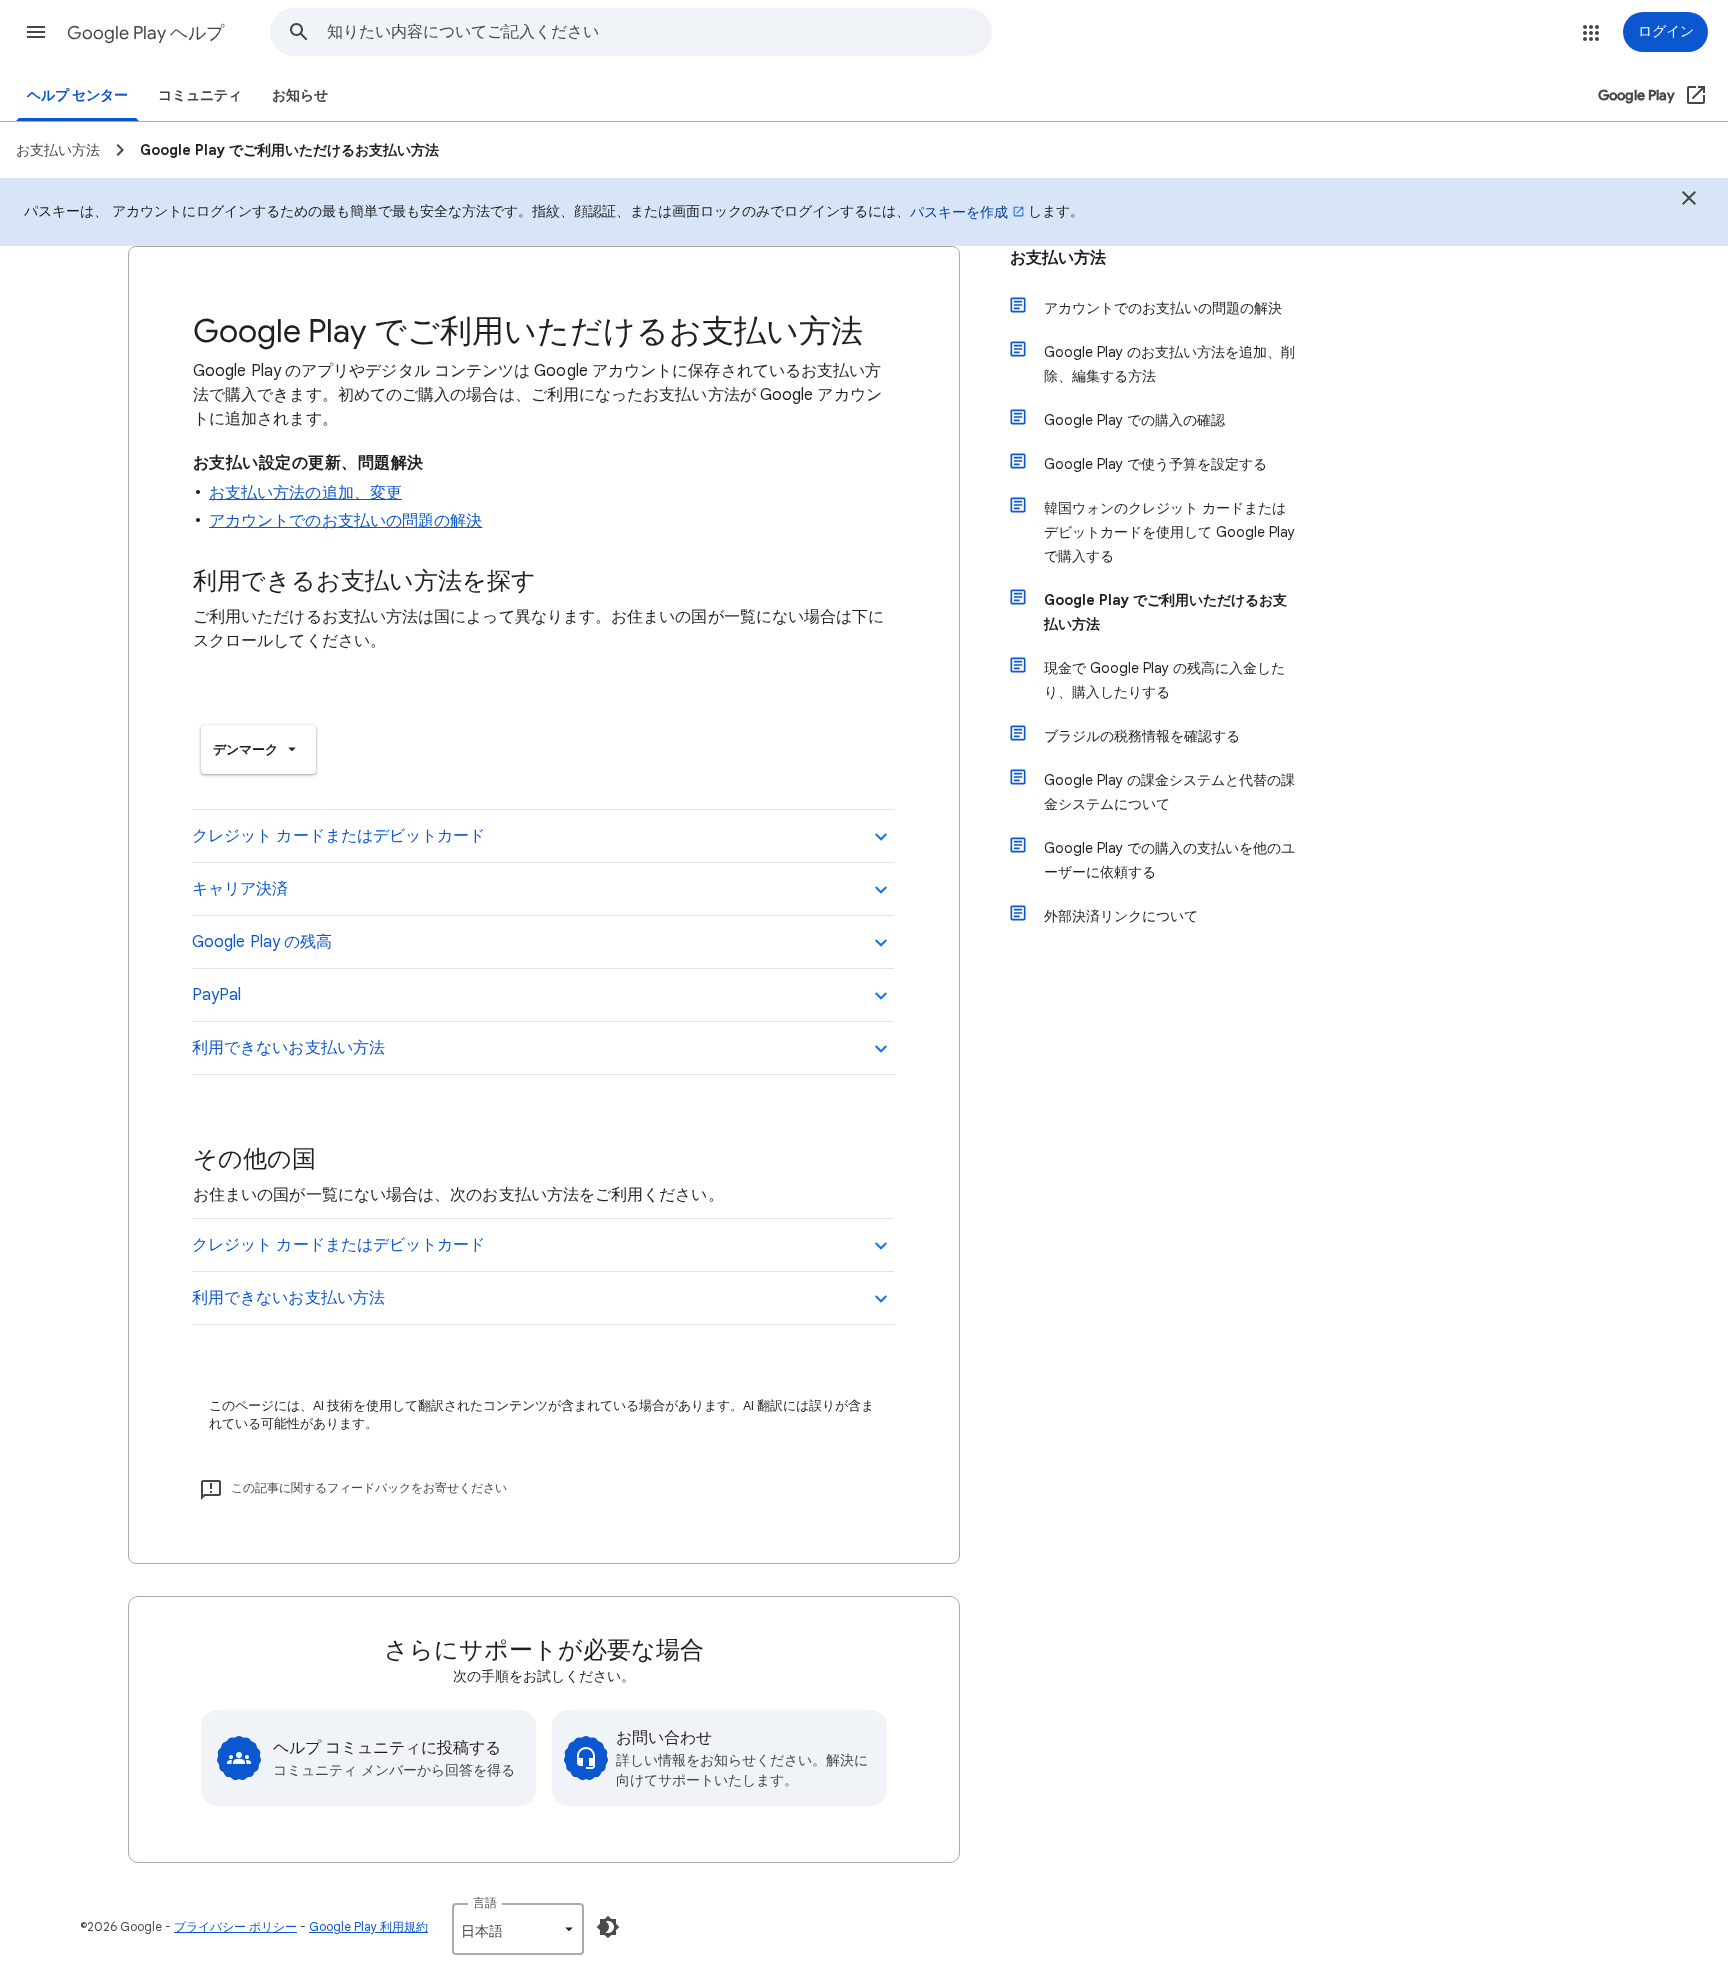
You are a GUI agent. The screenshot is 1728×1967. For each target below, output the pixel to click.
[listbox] (258, 749)
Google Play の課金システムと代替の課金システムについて (1169, 792)
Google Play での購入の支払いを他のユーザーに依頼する (1169, 860)
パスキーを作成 (959, 212)
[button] (36, 32)
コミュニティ (200, 95)
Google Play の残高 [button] (262, 942)
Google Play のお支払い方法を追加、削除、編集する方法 (1169, 364)
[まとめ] (1689, 201)
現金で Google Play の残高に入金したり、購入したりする (1164, 680)
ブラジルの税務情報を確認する (1142, 736)
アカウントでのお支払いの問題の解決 (345, 521)
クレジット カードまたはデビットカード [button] (339, 836)
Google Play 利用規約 (368, 1926)
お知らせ (300, 95)
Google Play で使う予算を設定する (1155, 464)
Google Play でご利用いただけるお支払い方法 (1165, 612)
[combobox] (659, 32)
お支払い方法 (1058, 258)
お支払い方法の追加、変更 (305, 493)
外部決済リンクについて (1121, 916)
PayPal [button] (216, 995)
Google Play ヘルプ (145, 33)
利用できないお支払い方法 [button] (288, 1048)
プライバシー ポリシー (235, 1926)
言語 (485, 1902)
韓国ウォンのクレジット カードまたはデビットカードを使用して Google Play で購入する (1169, 532)
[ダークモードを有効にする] (608, 1927)
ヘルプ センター (77, 95)
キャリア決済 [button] (240, 889)
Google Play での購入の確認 (1134, 420)
